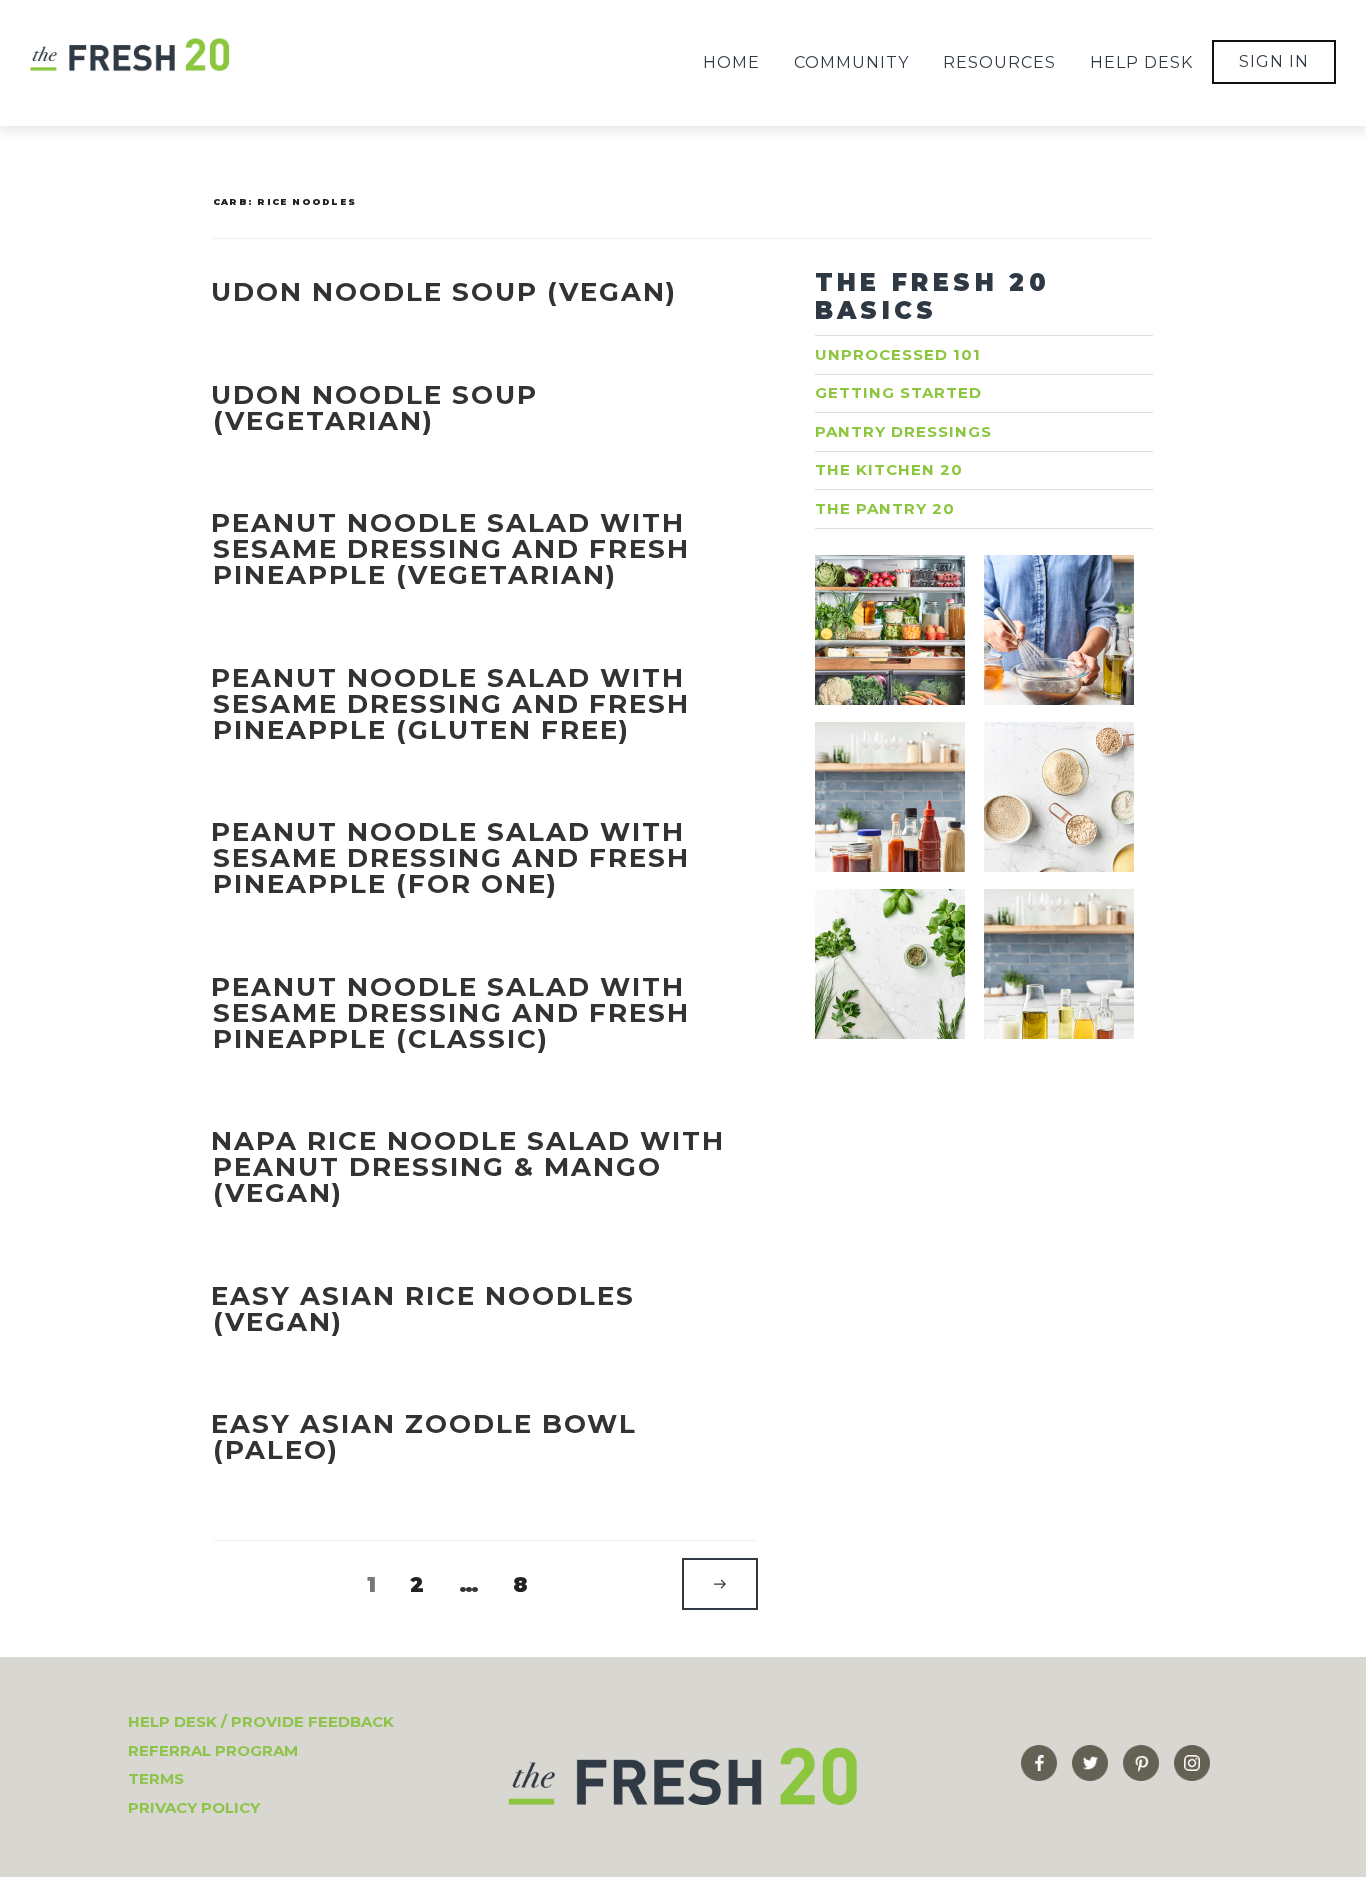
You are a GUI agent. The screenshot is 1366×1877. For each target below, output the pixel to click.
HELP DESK (1141, 62)
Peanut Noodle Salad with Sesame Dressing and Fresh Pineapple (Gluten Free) (450, 704)
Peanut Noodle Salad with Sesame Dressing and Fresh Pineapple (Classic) (450, 1013)
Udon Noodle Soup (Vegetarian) (374, 408)
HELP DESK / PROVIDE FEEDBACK (261, 1721)
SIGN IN (1274, 61)
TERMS (156, 1778)
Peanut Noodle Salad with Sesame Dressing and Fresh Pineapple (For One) (450, 858)
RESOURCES (999, 62)
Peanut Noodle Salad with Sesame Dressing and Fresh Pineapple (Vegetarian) (450, 549)
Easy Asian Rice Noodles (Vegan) (423, 1309)
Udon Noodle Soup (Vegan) (444, 292)
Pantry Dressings (903, 431)
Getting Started (898, 392)
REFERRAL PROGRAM (213, 1750)
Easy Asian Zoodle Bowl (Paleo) (424, 1437)
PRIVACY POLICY (194, 1807)
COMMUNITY (851, 62)
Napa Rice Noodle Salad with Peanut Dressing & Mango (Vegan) (468, 1167)
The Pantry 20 (885, 508)
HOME (731, 62)
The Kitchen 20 (889, 469)
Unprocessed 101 (898, 354)
